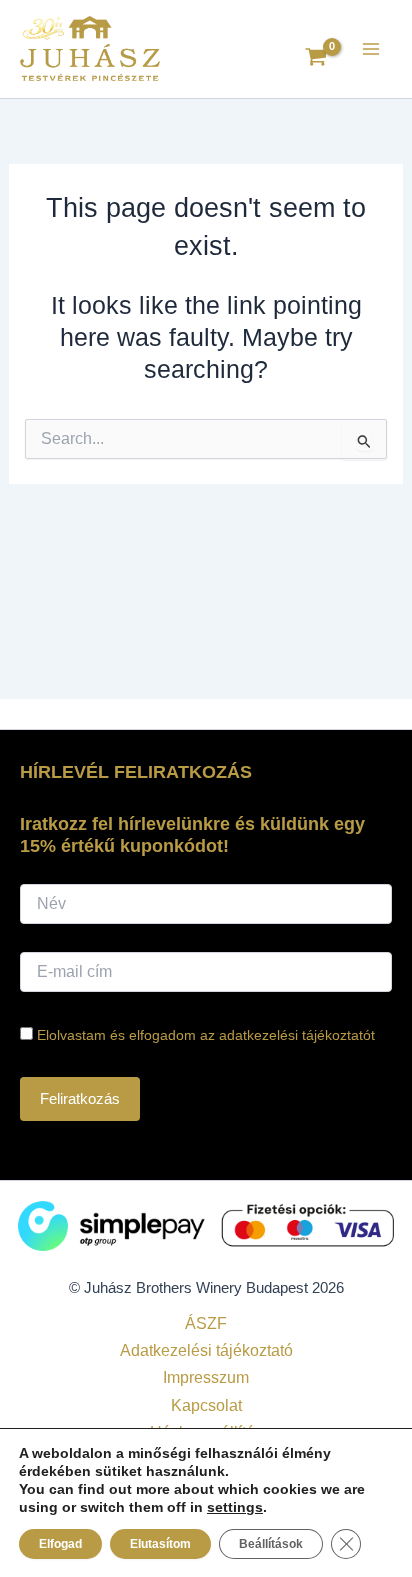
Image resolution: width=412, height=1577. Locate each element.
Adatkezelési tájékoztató (206, 1350)
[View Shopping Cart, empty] (316, 59)
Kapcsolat (206, 1405)
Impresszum (206, 1377)
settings (235, 1507)
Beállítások (271, 1544)
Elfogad (60, 1544)
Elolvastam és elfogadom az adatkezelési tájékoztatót (206, 1035)
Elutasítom (160, 1544)
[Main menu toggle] (370, 48)
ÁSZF (206, 1323)
